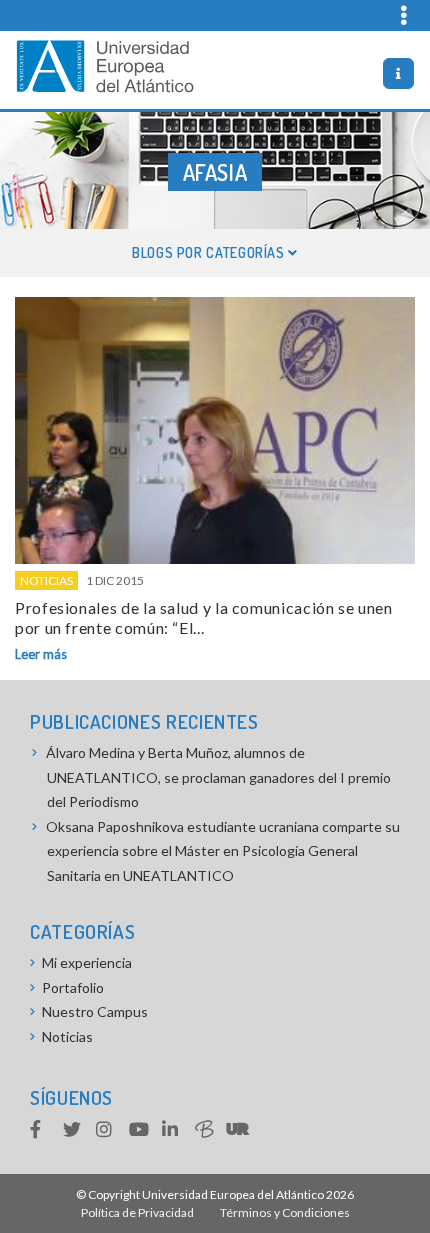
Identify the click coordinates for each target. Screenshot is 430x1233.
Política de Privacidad (137, 1212)
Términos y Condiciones (285, 1212)
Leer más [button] (41, 654)
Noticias (46, 580)
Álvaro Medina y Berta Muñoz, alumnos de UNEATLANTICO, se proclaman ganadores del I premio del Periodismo (218, 777)
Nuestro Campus (95, 1011)
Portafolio (73, 987)
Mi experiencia (87, 962)
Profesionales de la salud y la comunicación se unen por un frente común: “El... (204, 617)
